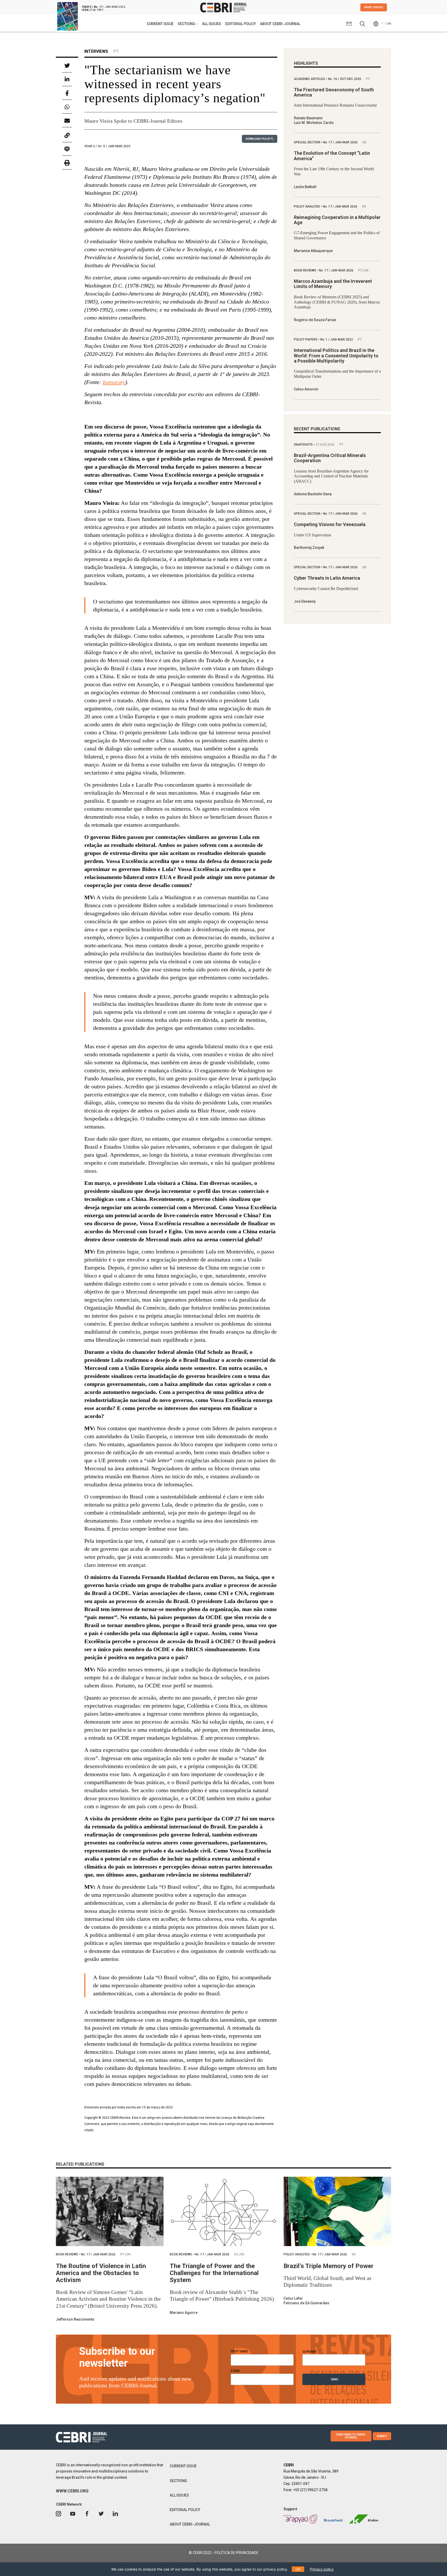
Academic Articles (310, 79)
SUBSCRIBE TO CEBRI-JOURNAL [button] (351, 2436)
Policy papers (306, 339)
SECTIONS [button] (187, 24)
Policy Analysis (307, 206)
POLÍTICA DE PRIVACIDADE (236, 2553)
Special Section (307, 142)
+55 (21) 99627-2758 (310, 2490)
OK (298, 2569)
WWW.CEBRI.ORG (72, 2491)
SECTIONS (178, 2481)
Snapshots (304, 445)
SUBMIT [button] (382, 2436)
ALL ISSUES (212, 24)
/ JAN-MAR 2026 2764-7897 (103, 8)
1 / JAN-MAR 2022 (337, 339)
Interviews (96, 51)
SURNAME (310, 2352)
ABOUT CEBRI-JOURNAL (280, 24)
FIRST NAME (241, 2351)
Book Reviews (305, 270)
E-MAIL (237, 2371)
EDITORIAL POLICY (241, 24)
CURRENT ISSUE (160, 24)
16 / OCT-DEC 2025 (345, 79)
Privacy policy (322, 2569)
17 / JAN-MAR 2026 (341, 142)
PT (383, 24)
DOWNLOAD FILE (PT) (260, 139)
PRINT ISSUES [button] (374, 7)
